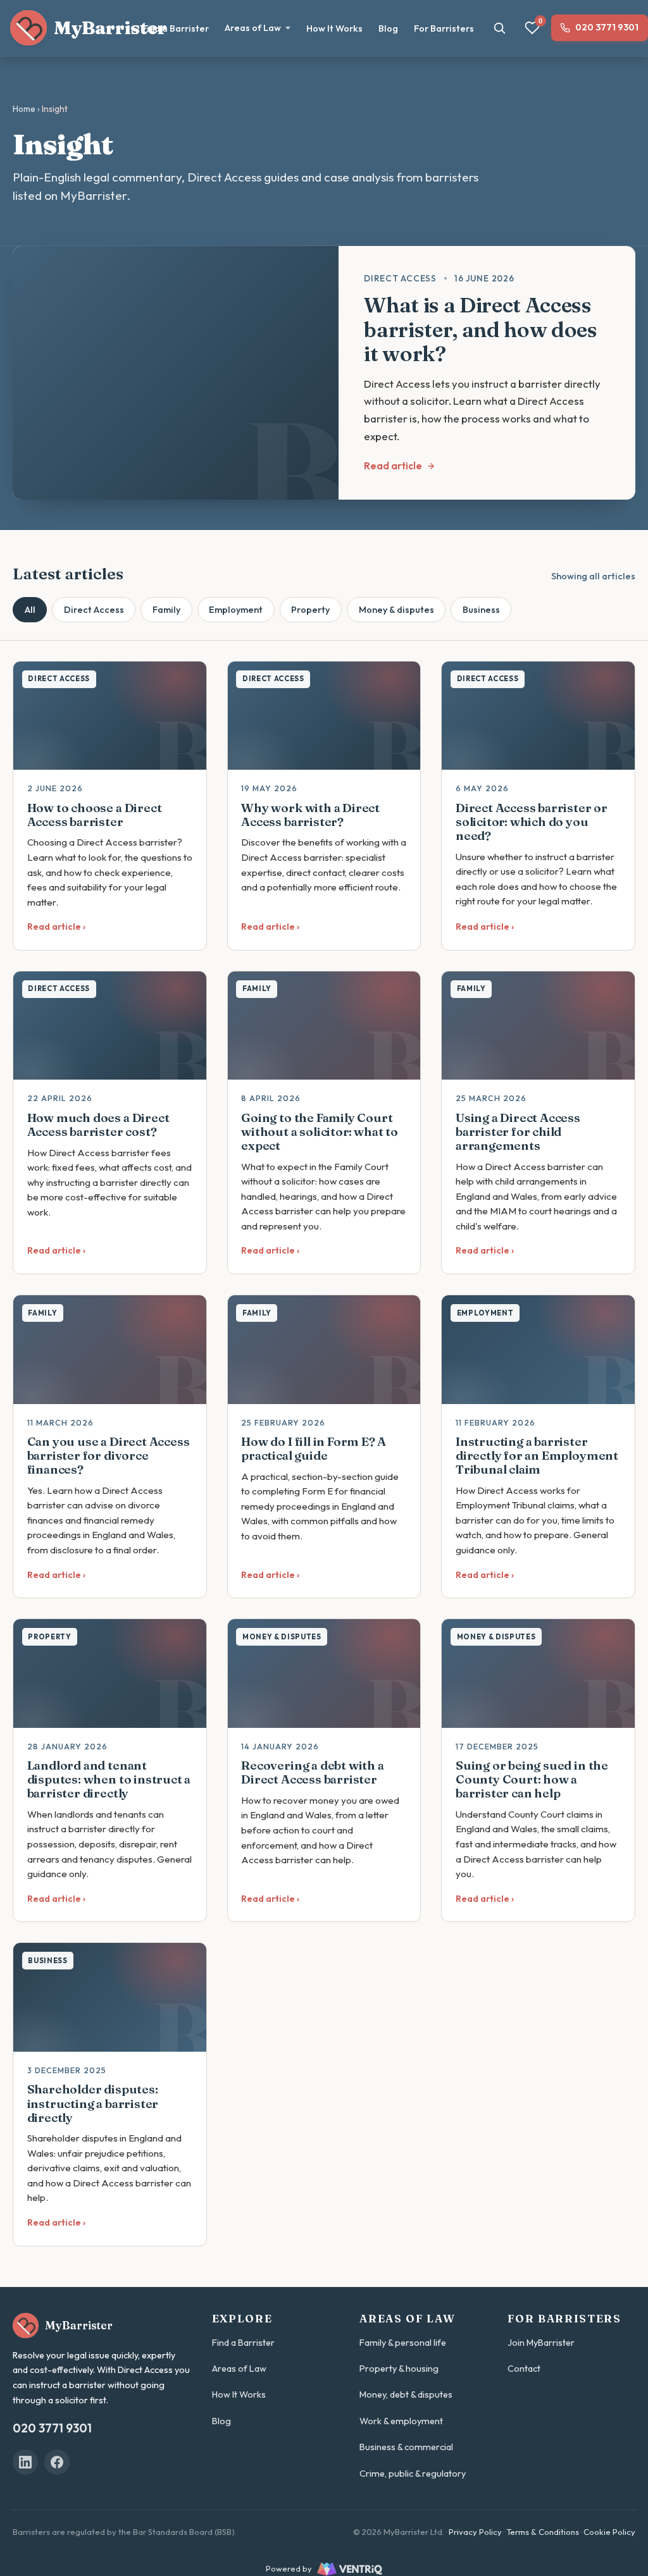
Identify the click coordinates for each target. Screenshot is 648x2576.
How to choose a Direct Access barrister (95, 815)
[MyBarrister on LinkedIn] (25, 2462)
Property (310, 610)
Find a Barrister (175, 28)
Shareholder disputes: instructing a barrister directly (93, 2103)
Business (481, 610)
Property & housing (399, 2369)
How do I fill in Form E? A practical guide (314, 1448)
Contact (524, 2369)
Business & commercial (406, 2447)
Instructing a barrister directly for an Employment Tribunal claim (537, 1455)
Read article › (56, 927)
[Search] (499, 28)
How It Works (334, 28)
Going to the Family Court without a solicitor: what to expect (320, 1131)
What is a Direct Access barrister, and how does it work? (480, 329)
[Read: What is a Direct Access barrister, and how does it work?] (176, 373)
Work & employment (401, 2421)
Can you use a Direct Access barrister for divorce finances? (109, 1455)
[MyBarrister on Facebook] (57, 2462)
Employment (236, 610)
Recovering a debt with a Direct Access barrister (312, 1772)
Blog (388, 28)
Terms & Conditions (543, 2532)
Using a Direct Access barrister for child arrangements (518, 1131)
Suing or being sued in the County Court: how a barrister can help (532, 1779)
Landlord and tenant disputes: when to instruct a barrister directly (109, 1779)
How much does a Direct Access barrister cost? (98, 1125)
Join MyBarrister (541, 2343)
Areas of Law (253, 28)
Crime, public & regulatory (413, 2474)
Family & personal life (403, 2343)
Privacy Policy (475, 2532)
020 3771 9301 (607, 27)
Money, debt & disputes (406, 2394)
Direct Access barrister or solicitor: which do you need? (532, 822)
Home (24, 109)
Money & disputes (396, 610)
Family (166, 610)
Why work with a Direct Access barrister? (310, 815)
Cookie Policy (609, 2532)
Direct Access (94, 610)
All (30, 610)
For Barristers (444, 28)
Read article (393, 466)
